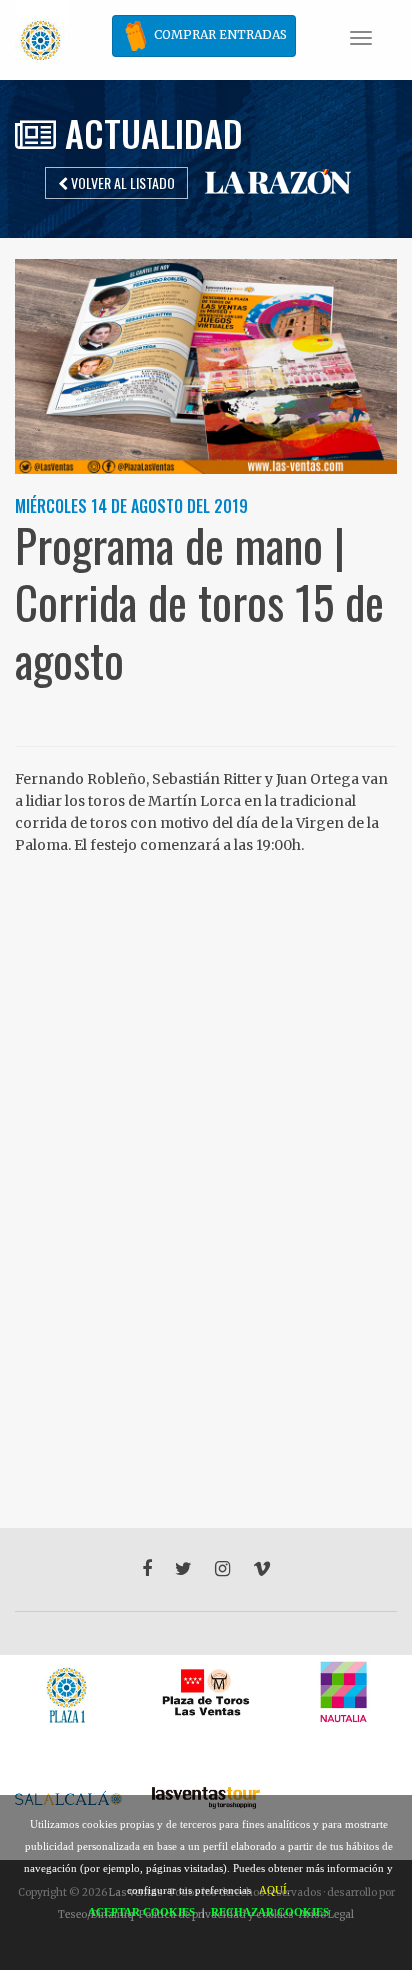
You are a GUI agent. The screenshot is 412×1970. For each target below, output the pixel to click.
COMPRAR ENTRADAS (219, 34)
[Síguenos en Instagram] (222, 1569)
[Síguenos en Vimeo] (262, 1569)
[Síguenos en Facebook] (147, 1569)
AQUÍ (273, 1890)
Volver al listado (121, 182)
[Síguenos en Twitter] (183, 1569)
